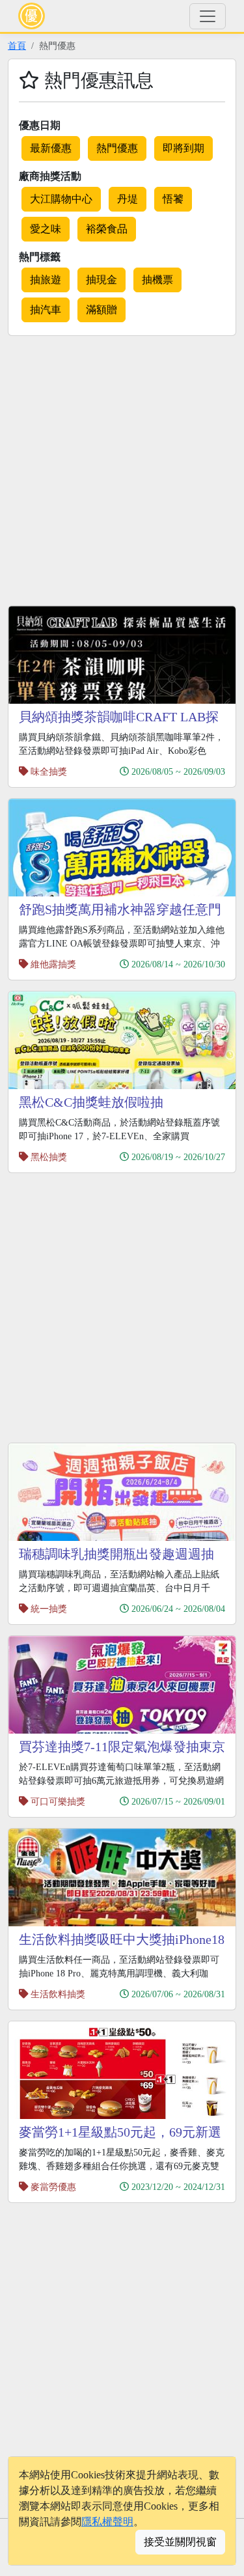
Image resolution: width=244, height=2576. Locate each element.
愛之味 (46, 229)
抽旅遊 (46, 280)
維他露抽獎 (53, 964)
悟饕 (173, 199)
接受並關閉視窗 (180, 2542)
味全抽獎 (49, 771)
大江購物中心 (61, 199)
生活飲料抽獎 (58, 1994)
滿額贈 (102, 310)
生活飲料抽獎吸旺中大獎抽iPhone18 (122, 1939)
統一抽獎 (49, 1609)
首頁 (17, 46)
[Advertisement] (122, 468)
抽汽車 (46, 310)
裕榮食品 (107, 229)
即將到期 (183, 148)
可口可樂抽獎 (58, 1801)
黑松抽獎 (49, 1157)
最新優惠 (51, 148)
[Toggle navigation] (208, 16)
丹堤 (128, 199)
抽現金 (102, 280)
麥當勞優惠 (53, 2187)
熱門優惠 (117, 148)
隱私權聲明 (107, 2522)
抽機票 (157, 280)
